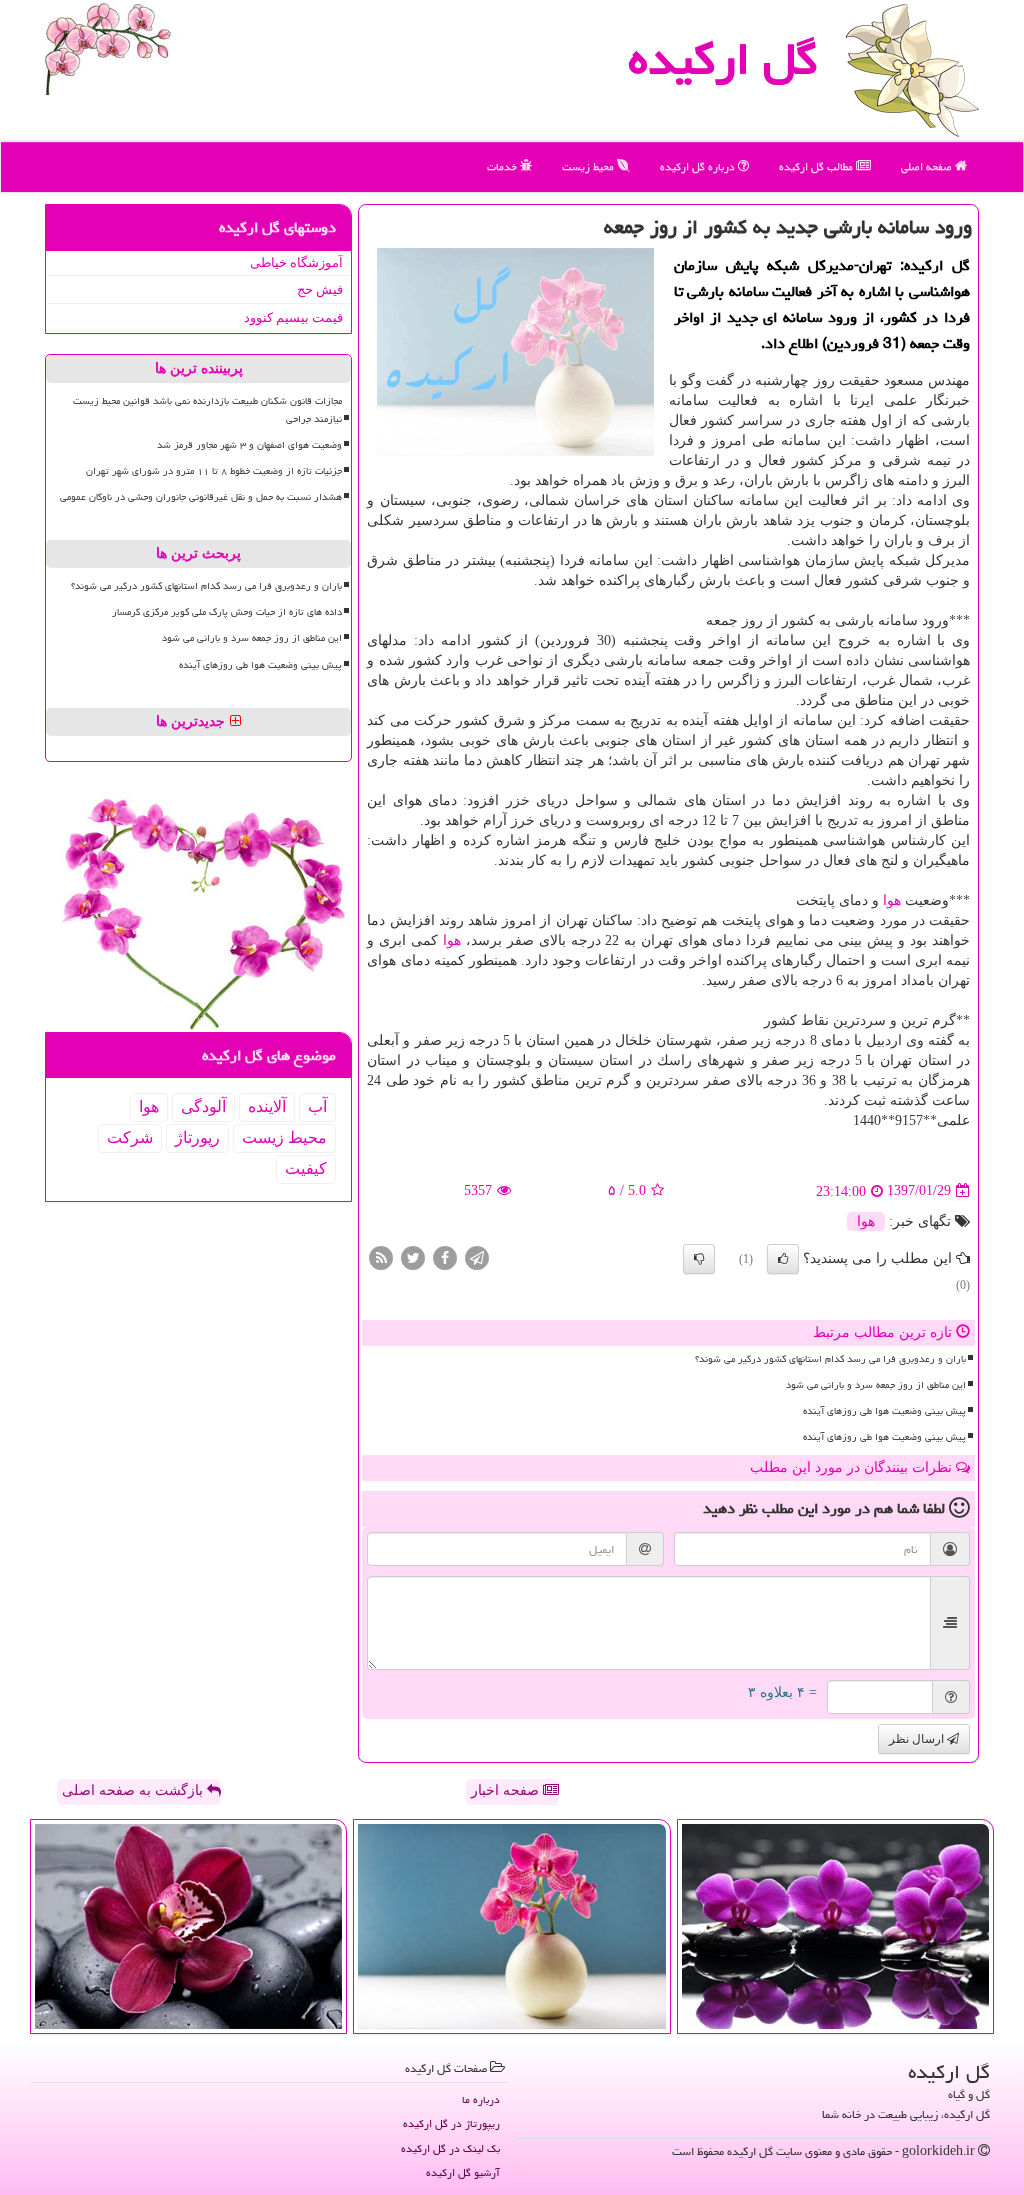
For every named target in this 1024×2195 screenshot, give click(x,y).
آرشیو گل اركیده (463, 2172)
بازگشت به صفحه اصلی (134, 1790)
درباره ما (481, 2099)
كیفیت (306, 1168)
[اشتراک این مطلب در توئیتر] (413, 1256)
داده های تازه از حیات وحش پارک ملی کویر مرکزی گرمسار (227, 612)
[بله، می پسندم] (783, 1259)
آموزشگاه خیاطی (296, 262)
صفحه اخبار (507, 1790)
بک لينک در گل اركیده (450, 2148)
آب (317, 1106)
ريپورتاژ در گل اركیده (451, 2123)
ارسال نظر (918, 1739)
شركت (130, 1137)
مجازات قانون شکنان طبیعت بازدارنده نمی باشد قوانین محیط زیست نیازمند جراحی (207, 409)
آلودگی (203, 1106)
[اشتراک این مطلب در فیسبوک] (445, 1256)
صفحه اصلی (928, 166)
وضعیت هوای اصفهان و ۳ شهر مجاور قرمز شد (249, 445)
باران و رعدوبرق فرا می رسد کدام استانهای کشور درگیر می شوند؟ (830, 1359)
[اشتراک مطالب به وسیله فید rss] (381, 1256)
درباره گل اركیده (699, 166)
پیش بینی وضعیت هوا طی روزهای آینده (884, 1411)
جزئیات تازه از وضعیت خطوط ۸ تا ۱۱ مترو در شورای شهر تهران (214, 471)
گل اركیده (723, 59)
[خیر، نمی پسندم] (699, 1259)
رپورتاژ (197, 1137)
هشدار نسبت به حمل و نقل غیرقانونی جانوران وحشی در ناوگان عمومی (201, 497)
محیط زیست (589, 166)
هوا (892, 900)
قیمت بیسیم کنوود (293, 317)
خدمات (503, 166)
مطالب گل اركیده (817, 166)
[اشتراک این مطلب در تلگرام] (477, 1256)
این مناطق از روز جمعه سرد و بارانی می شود (876, 1385)
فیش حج (320, 289)
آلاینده (267, 1106)
